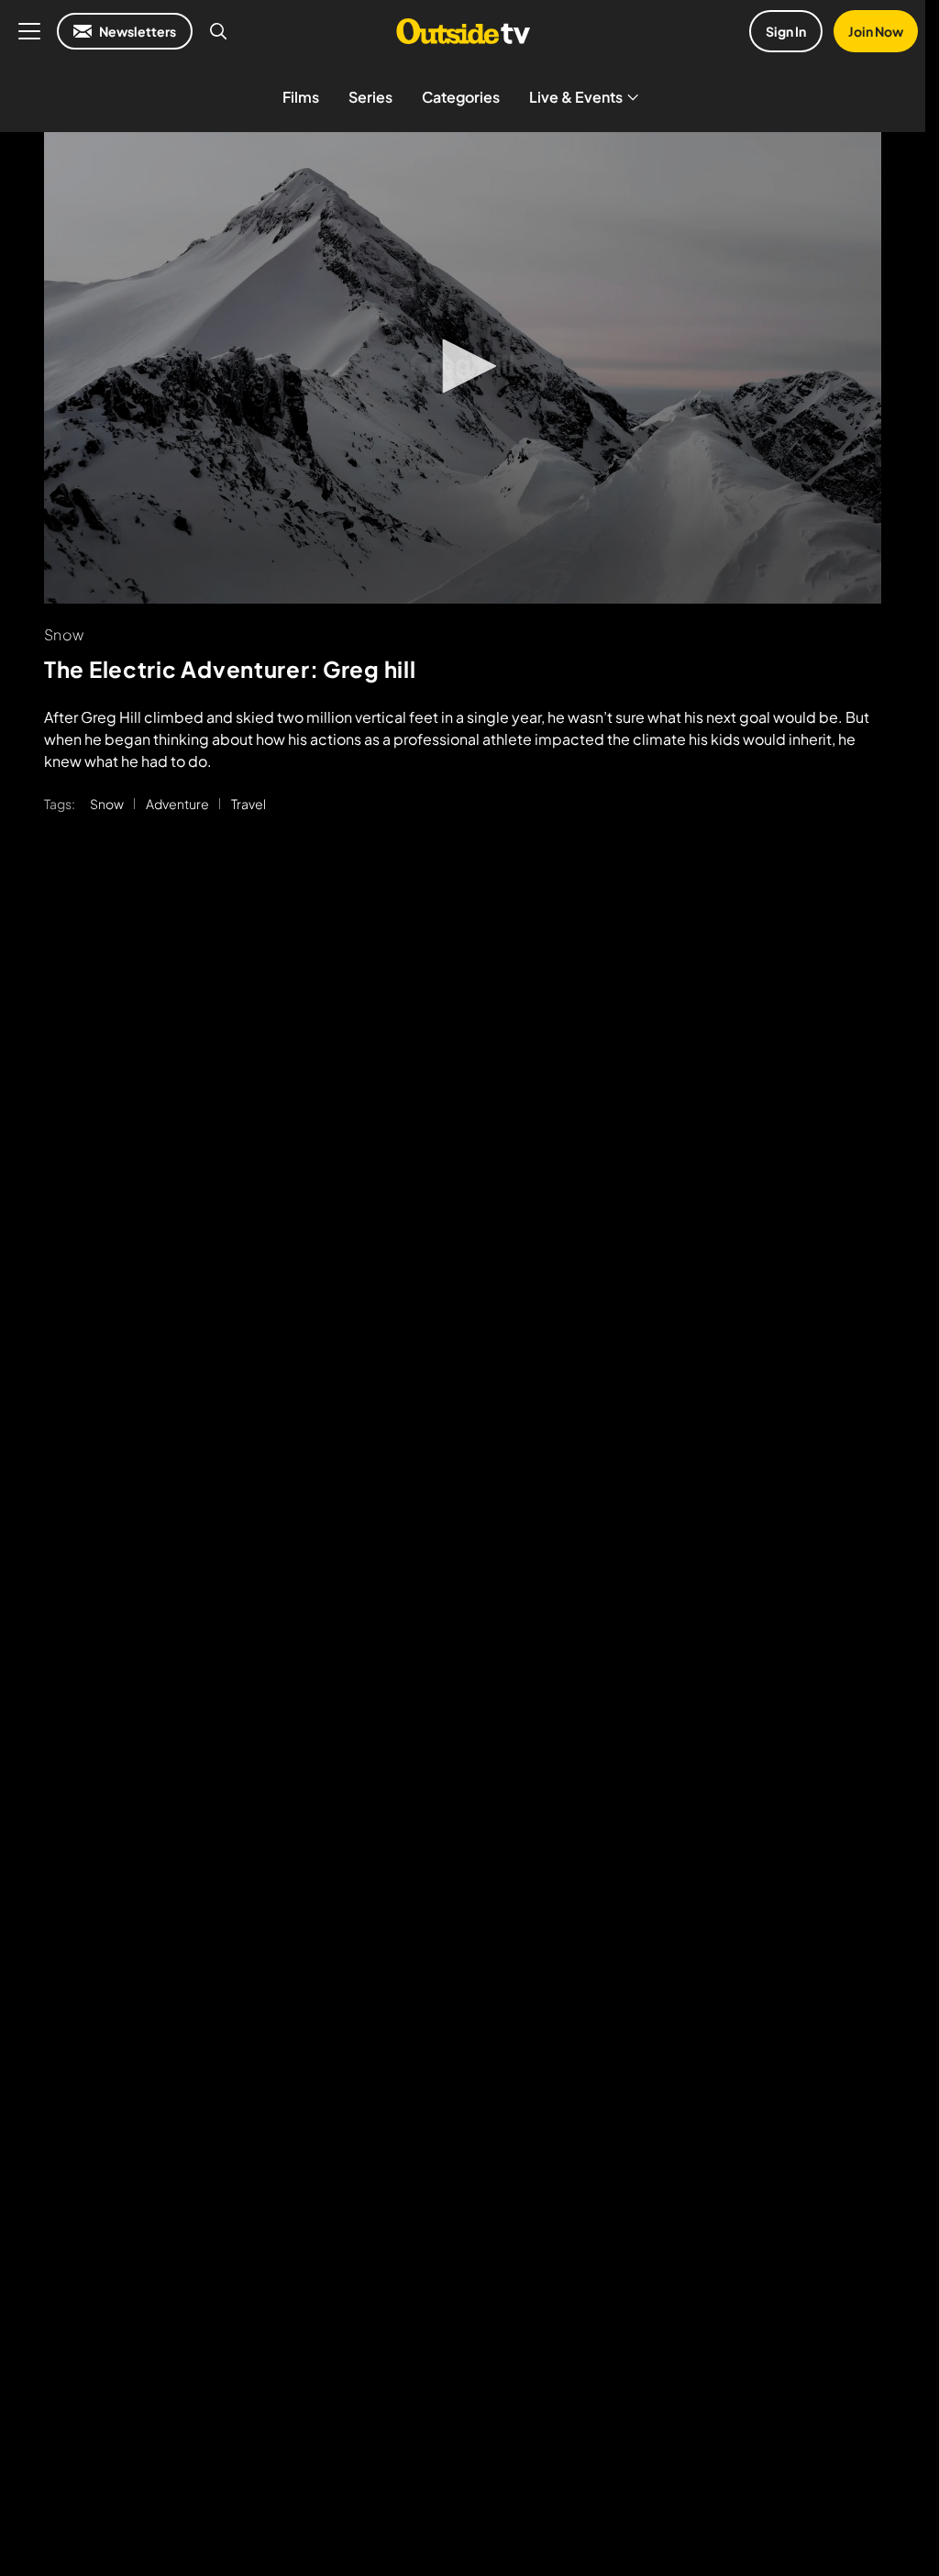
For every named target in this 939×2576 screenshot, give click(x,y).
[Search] (218, 31)
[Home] (463, 31)
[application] (463, 368)
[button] (463, 366)
